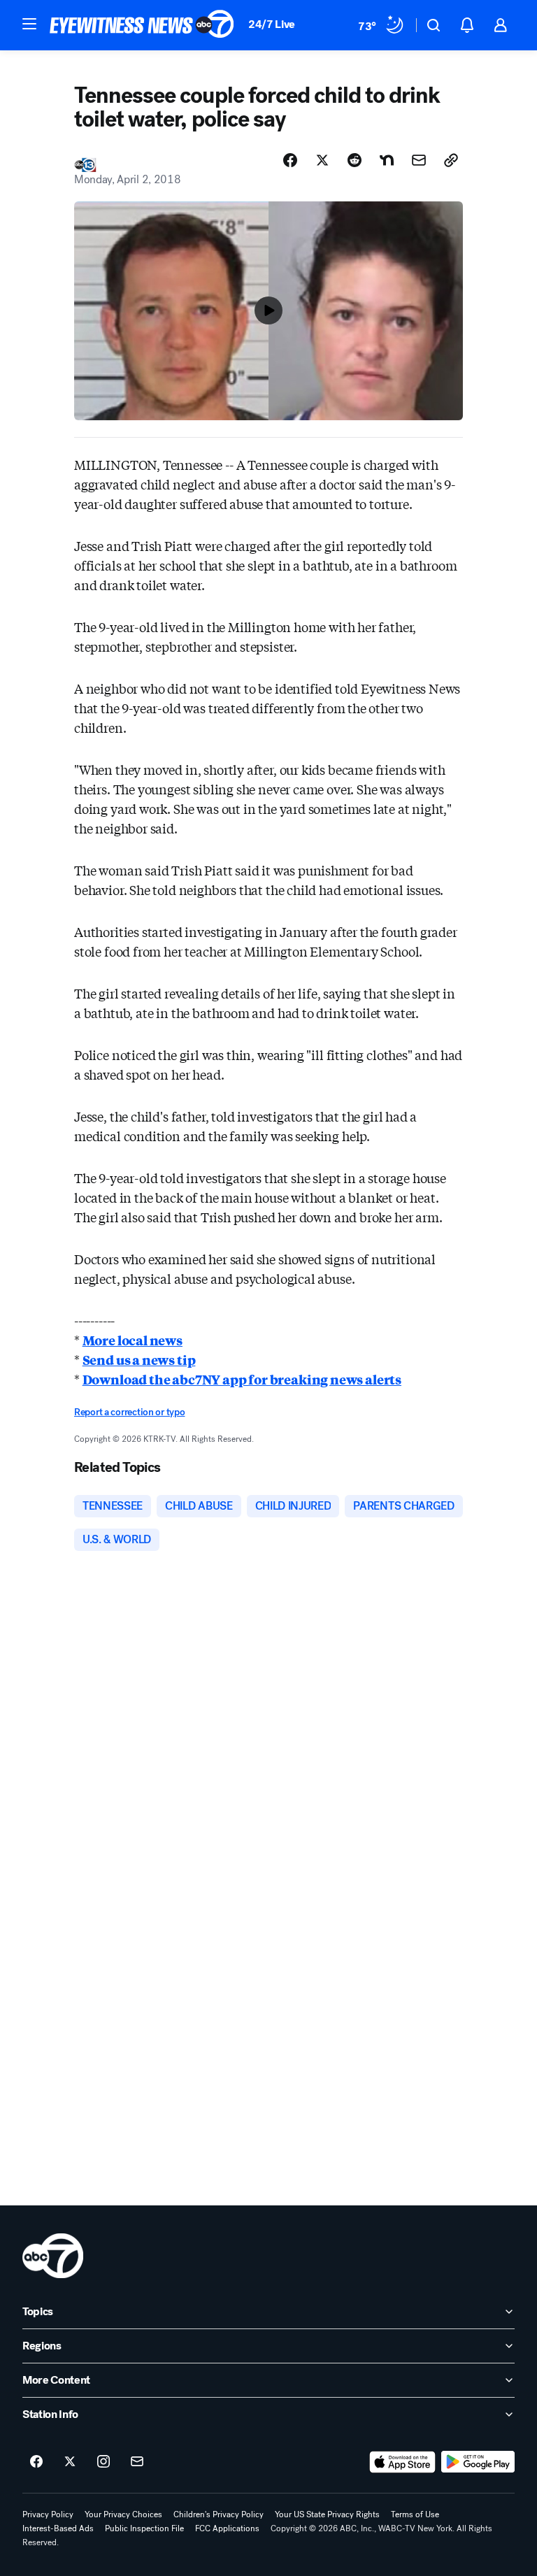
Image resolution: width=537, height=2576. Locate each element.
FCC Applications (227, 2528)
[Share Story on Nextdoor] (387, 160)
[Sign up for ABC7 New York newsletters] (137, 2462)
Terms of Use (415, 2514)
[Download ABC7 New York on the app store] (403, 2462)
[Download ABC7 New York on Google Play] (478, 2462)
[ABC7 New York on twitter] (70, 2462)
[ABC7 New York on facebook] (36, 2462)
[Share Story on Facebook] (290, 160)
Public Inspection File (144, 2528)
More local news (133, 1340)
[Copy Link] (451, 160)
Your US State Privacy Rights (327, 2514)
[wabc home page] (53, 2256)
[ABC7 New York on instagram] (103, 2462)
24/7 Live (272, 24)
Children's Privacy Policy (219, 2514)
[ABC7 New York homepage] (142, 25)
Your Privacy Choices (123, 2514)
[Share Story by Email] (419, 160)
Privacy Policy (48, 2514)
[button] (29, 24)
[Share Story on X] (322, 160)
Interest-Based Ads (58, 2528)
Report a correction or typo (129, 1412)
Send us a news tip (139, 1359)
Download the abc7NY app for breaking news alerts (242, 1379)
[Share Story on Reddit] (355, 160)
